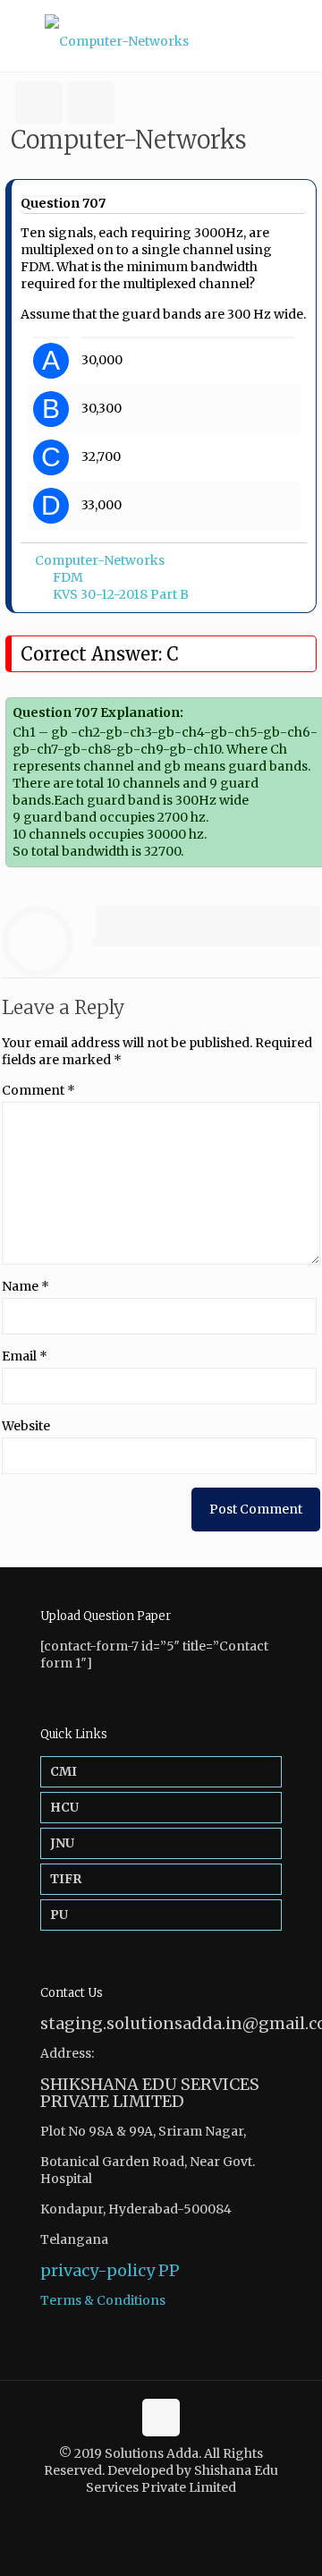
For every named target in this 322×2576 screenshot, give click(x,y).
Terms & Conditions (103, 2300)
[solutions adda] (161, 36)
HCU (64, 1807)
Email (25, 1356)
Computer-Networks (100, 560)
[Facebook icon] (152, 2513)
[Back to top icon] (161, 2418)
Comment (38, 1090)
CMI (64, 1771)
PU (59, 1915)
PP (169, 2270)
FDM (68, 577)
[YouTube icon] (170, 2513)
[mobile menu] (298, 36)
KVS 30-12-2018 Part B (121, 594)
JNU (62, 1843)
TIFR (66, 1879)
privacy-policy (97, 2270)
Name (25, 1286)
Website (26, 1426)
